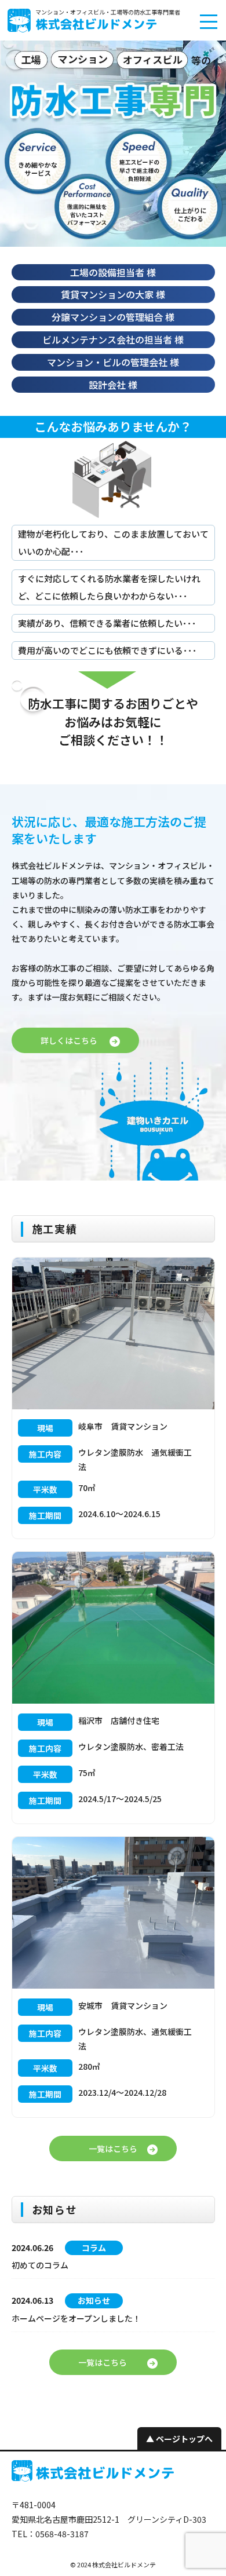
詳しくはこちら (69, 1040)
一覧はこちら (113, 2149)
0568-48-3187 (62, 2534)
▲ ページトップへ (179, 2439)
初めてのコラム (40, 2265)
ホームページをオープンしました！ (76, 2318)
